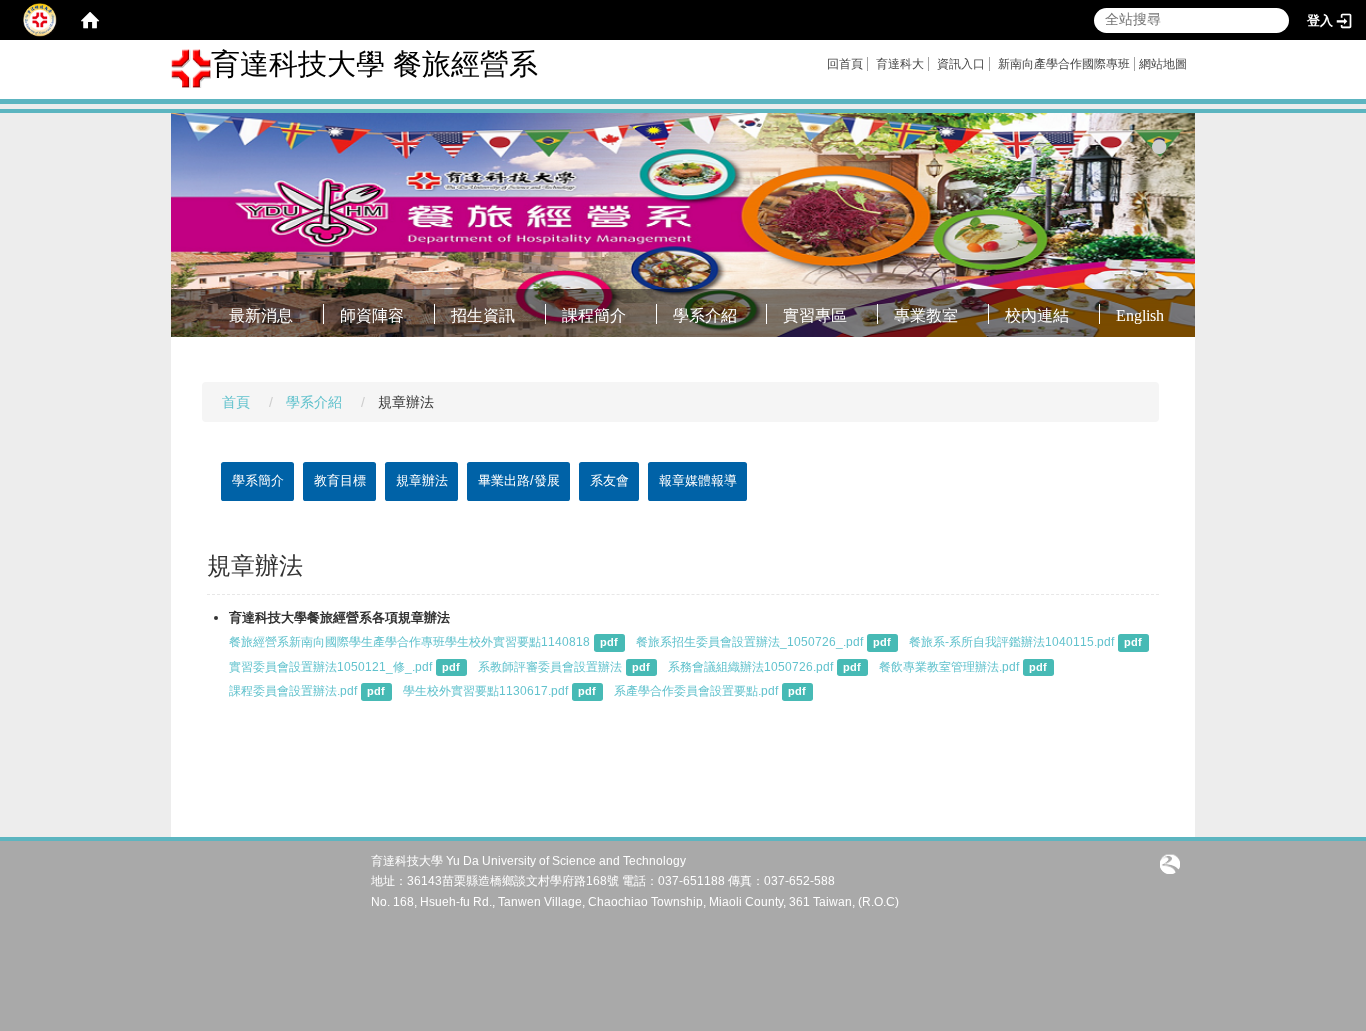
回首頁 (845, 64)
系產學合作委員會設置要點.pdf (696, 691)
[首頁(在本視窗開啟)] (90, 20)
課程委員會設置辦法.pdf (293, 691)
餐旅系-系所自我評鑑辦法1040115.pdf (1011, 642)
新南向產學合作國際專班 (1064, 64)
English (1140, 315)
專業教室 (926, 315)
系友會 (609, 480)
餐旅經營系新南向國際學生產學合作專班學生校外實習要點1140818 (409, 642)
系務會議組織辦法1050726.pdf (750, 667)
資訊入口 (961, 64)
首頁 (236, 402)
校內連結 (1037, 315)
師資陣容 (372, 315)
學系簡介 (258, 480)
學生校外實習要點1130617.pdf (485, 691)
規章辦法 (422, 480)
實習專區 (815, 315)
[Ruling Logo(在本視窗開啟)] (1170, 863)
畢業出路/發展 (519, 480)
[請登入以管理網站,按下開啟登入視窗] (40, 20)
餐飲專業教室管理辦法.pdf (949, 667)
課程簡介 (594, 315)
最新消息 (261, 315)
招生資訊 (483, 315)
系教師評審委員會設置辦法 (550, 667)
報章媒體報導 (698, 480)
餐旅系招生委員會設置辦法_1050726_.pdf (749, 642)
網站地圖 (1163, 64)
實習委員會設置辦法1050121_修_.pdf (330, 667)
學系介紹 (705, 315)
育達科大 (900, 64)
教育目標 (340, 480)
